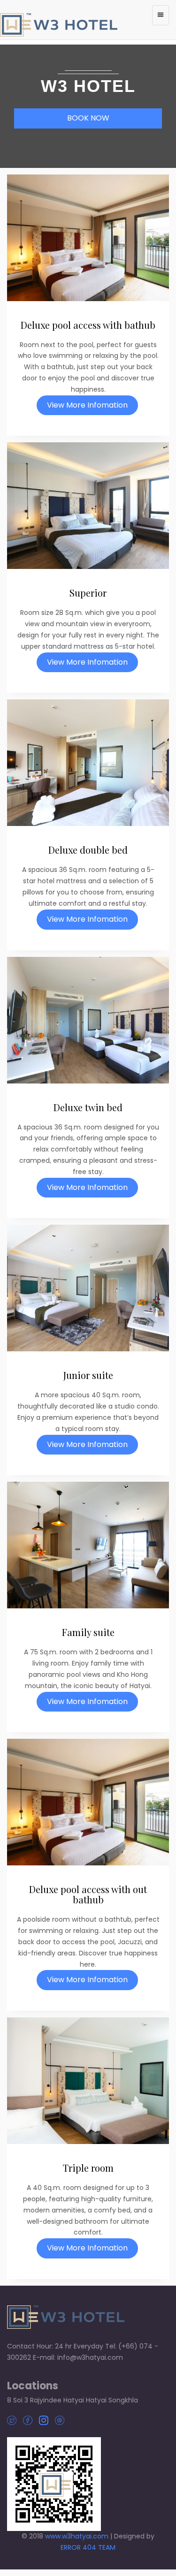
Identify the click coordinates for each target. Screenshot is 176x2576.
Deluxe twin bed (88, 1107)
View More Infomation (87, 405)
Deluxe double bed (88, 850)
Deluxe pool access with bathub (88, 325)
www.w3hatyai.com (77, 2536)
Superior (88, 593)
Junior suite (88, 1375)
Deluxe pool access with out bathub (88, 1894)
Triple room (88, 2168)
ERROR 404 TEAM (88, 2547)
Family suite (88, 1632)
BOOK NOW (88, 118)
